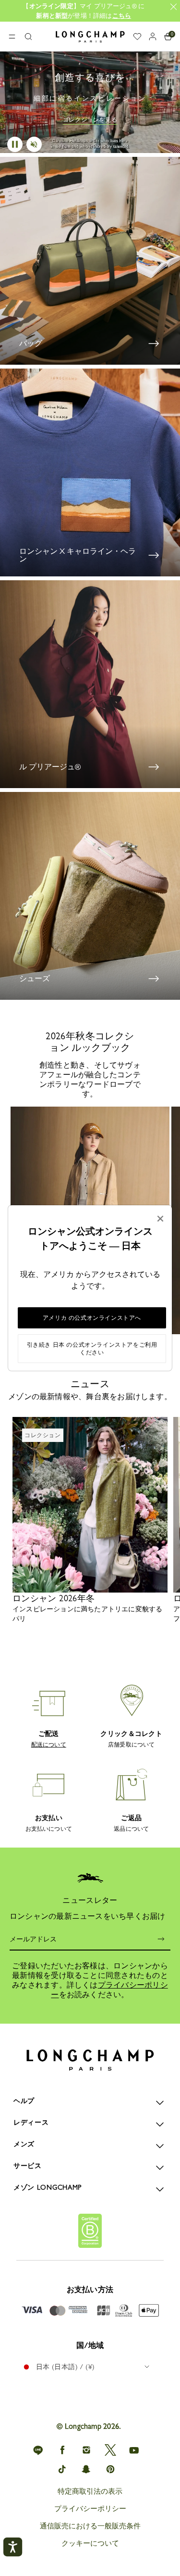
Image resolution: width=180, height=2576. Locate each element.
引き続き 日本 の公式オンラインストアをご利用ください (92, 1349)
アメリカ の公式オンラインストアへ (92, 1318)
